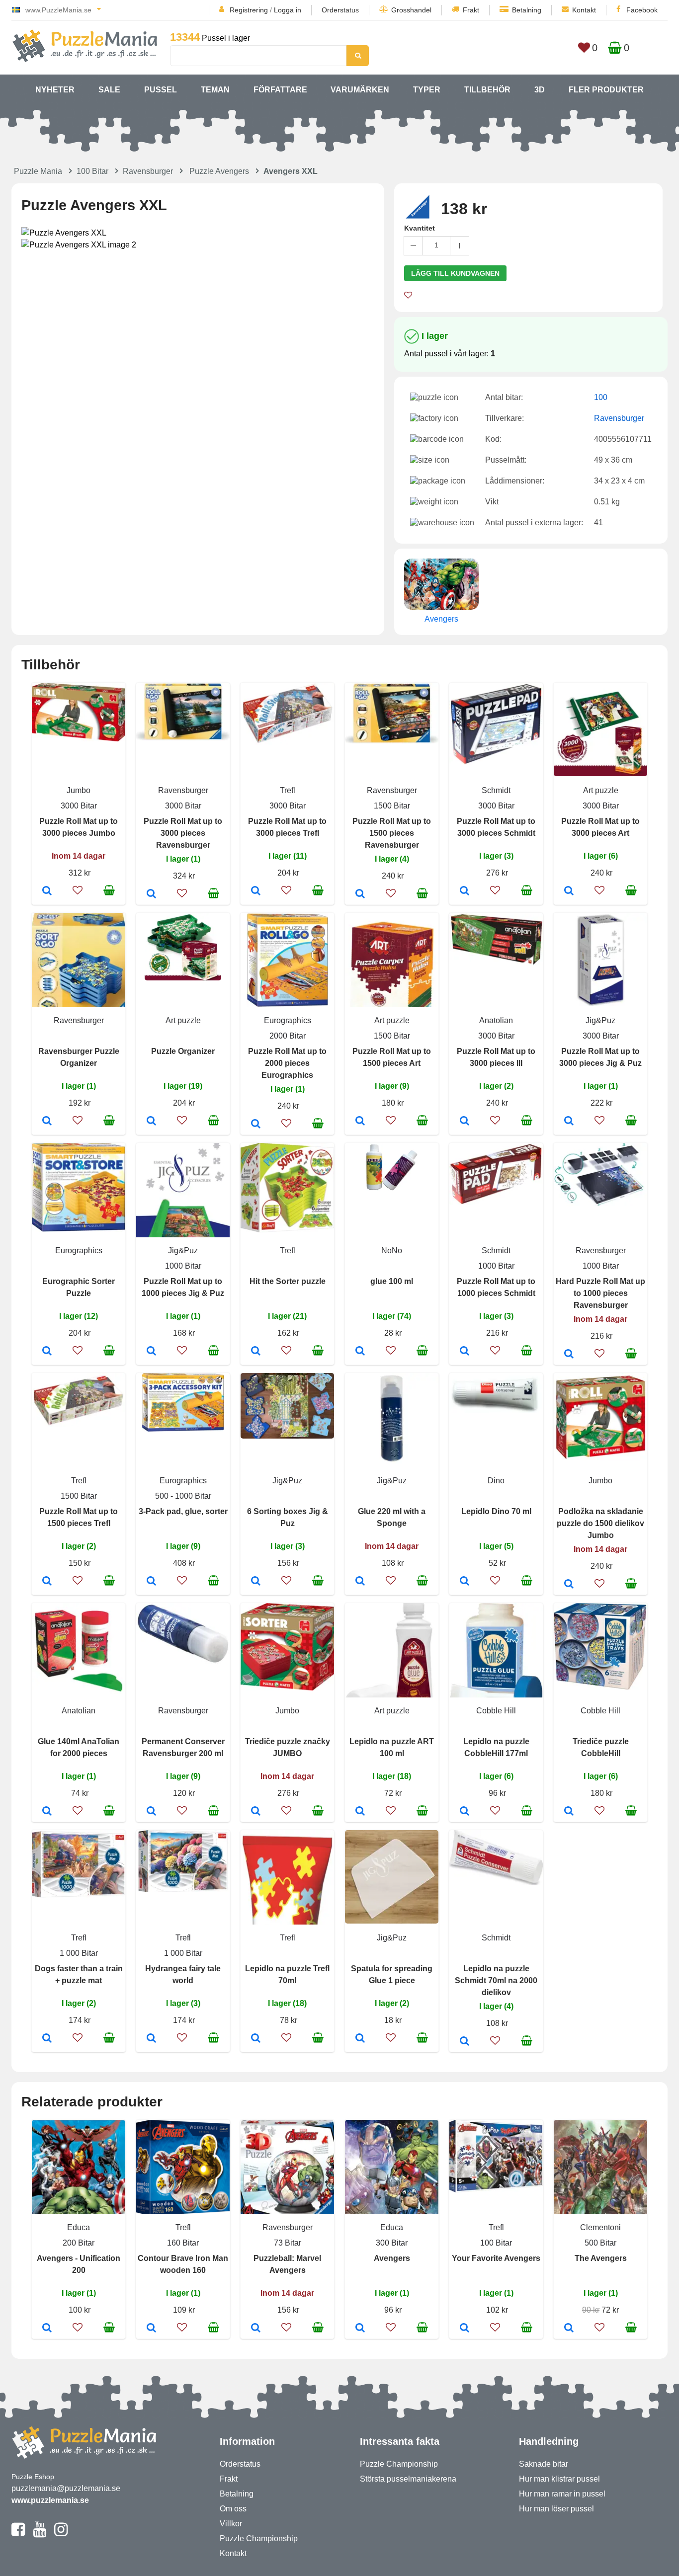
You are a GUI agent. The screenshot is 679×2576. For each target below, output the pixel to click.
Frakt (471, 10)
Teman (215, 90)
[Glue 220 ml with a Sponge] (360, 1582)
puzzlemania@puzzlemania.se (66, 2488)
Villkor (231, 2524)
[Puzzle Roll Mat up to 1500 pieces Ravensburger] (360, 894)
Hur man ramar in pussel (562, 2494)
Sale (109, 90)
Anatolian (496, 1020)
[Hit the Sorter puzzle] (256, 1352)
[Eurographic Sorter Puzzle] (47, 1352)
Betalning (527, 10)
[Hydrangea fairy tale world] (151, 2039)
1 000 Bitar (79, 1953)
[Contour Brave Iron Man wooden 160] (151, 2329)
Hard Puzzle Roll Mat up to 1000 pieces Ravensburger (600, 1293)
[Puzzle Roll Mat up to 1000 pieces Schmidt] (465, 1352)
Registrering (249, 10)
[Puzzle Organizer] (151, 1122)
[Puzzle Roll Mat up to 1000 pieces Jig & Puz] (151, 1352)
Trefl (288, 790)
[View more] (79, 739)
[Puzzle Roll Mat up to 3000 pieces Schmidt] (465, 891)
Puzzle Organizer (183, 1051)
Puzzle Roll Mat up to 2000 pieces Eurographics (287, 1063)
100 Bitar (92, 171)
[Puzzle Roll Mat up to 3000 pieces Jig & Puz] (569, 1122)
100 (601, 397)
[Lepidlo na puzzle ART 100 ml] (360, 1812)
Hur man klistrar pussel (559, 2479)
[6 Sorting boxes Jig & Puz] (256, 1582)
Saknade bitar (544, 2464)
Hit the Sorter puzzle (288, 1281)
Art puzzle (601, 790)
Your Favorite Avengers (496, 2258)
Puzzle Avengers (219, 171)
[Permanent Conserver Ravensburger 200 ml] (151, 1812)
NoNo (392, 1250)
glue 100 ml (392, 1281)
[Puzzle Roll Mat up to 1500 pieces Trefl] (47, 1582)
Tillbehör (487, 90)
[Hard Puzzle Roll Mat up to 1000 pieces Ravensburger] (569, 1355)
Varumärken (360, 90)
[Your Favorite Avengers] (465, 2329)
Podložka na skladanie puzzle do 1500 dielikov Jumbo (600, 1523)
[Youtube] (40, 2534)
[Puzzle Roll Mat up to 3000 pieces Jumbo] (47, 891)
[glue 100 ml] (360, 1352)
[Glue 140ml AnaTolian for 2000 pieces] (47, 1812)
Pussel (161, 90)
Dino (496, 1481)
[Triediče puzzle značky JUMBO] (256, 1812)
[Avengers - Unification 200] (47, 2329)
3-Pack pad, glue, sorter (183, 1511)
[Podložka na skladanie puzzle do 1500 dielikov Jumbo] (569, 1585)
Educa (79, 2227)
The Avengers (601, 2258)
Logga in (288, 10)
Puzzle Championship (259, 2538)
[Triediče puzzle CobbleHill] (569, 1812)
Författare (280, 90)
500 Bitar (600, 2243)
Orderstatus (340, 10)
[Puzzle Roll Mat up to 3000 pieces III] (465, 1122)
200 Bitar (79, 2243)
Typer (427, 90)
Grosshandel (411, 10)
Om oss (233, 2509)
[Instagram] (61, 2534)
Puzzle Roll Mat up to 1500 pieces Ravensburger (392, 833)
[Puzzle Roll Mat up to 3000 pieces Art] (569, 891)
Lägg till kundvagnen (455, 273)
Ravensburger (148, 171)
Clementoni (600, 2227)
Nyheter (55, 90)
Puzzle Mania (38, 171)
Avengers (392, 2258)
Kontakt (584, 10)
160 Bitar (183, 2243)
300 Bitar (392, 2243)
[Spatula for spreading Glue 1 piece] (360, 2039)
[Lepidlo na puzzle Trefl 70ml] (256, 2039)
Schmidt (496, 790)
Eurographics (288, 1020)
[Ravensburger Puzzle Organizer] (47, 1122)
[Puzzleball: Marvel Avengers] (256, 2329)
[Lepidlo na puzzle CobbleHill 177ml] (465, 1812)
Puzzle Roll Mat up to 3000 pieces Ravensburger (183, 833)
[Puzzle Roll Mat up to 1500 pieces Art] (360, 1122)
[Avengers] (360, 2329)
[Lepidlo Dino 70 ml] (465, 1582)
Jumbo (79, 790)
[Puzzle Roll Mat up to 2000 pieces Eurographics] (256, 1125)
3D (540, 90)
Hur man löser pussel (556, 2509)
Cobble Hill (496, 1711)
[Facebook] (18, 2534)
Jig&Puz (600, 1020)
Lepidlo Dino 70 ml (496, 1511)
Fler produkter (606, 90)
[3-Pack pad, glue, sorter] (151, 1582)
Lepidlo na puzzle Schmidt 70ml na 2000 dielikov (496, 1980)
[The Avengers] (569, 2329)
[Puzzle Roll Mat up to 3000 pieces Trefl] (256, 891)
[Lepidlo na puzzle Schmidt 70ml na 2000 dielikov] (465, 2042)
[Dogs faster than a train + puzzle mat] (47, 2039)
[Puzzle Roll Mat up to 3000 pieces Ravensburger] (151, 894)
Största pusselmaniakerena (408, 2479)
